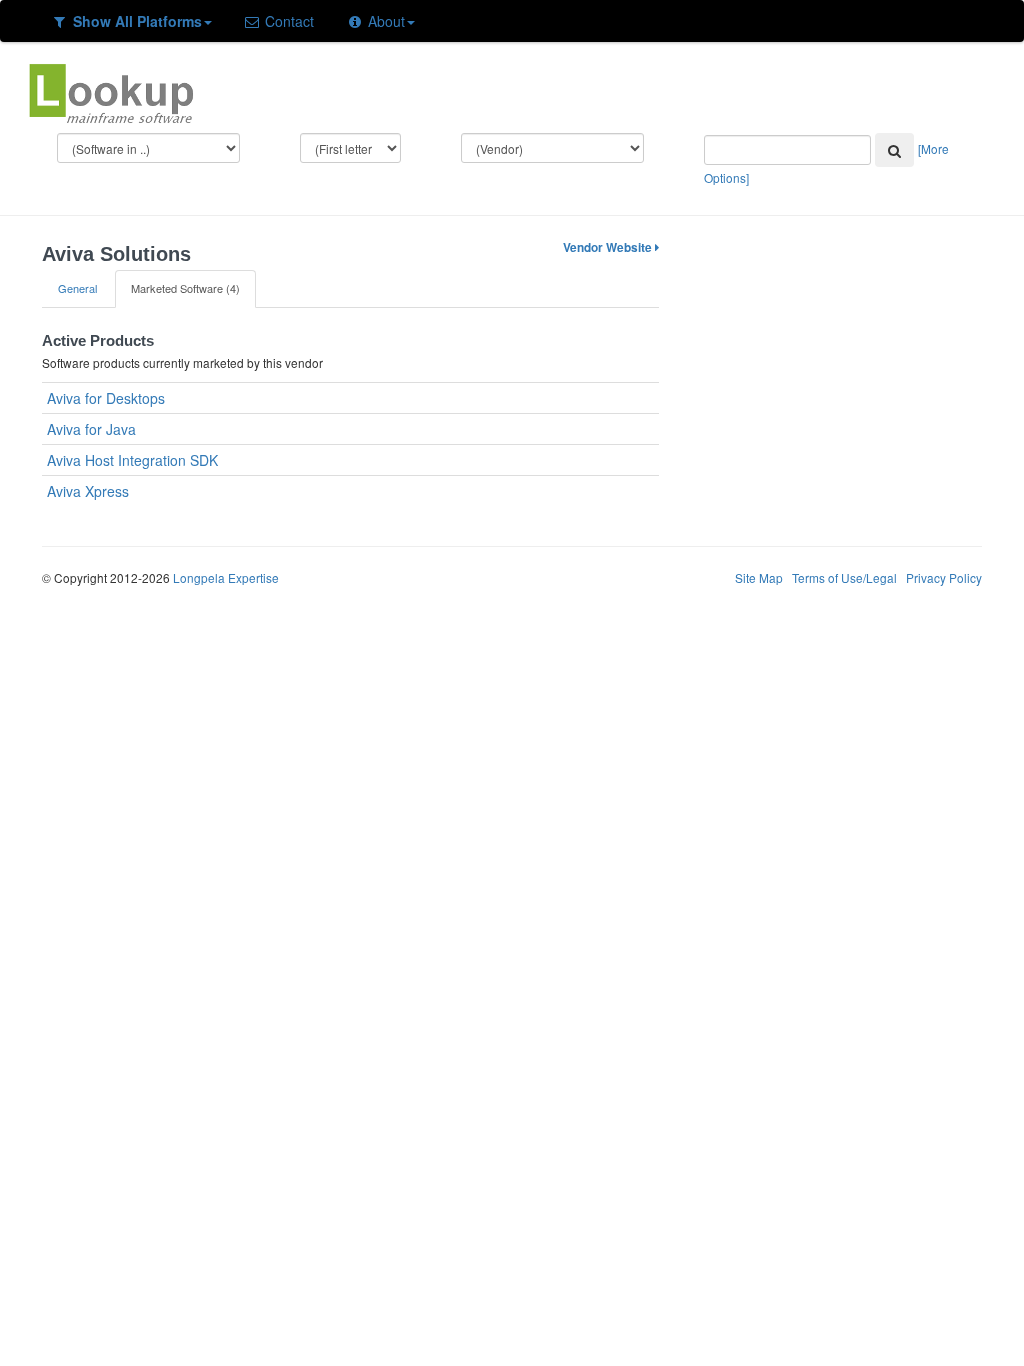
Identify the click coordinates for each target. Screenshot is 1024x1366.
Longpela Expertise (226, 577)
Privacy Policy (944, 577)
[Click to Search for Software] (894, 150)
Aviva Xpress (88, 491)
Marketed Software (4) (185, 288)
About (384, 21)
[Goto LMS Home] (111, 91)
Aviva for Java (91, 429)
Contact (287, 21)
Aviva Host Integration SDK (132, 460)
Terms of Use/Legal (844, 577)
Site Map (759, 577)
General (77, 288)
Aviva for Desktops (106, 398)
